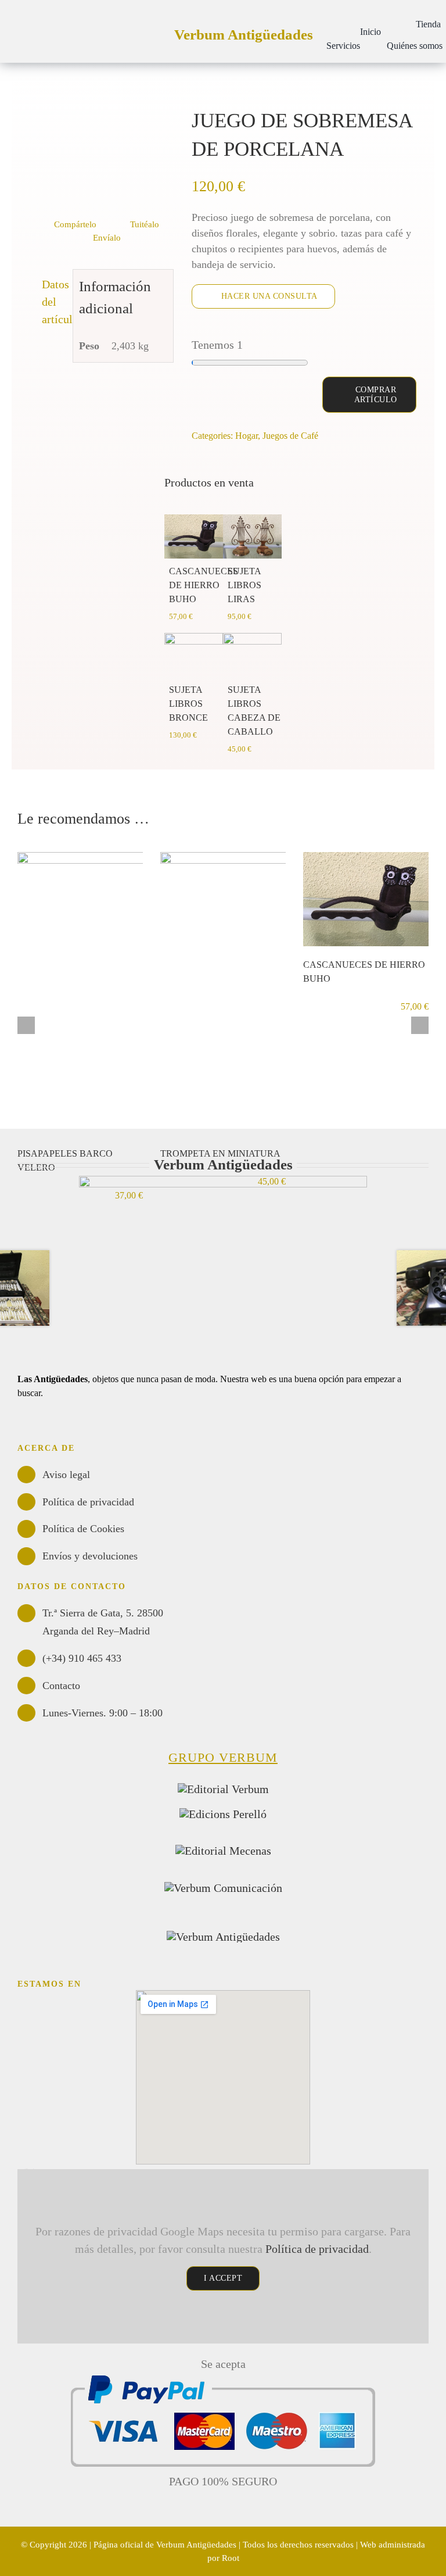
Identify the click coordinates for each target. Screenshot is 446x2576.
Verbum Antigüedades (244, 35)
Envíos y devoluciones (90, 1556)
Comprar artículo (376, 395)
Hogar (247, 436)
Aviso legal (66, 1475)
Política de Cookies (83, 1529)
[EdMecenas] (223, 1851)
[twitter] (21, 1426)
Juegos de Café (290, 436)
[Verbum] (223, 1789)
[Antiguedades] (223, 1937)
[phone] (77, 1426)
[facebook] (39, 1426)
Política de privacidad (88, 1502)
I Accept (223, 2278)
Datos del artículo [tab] (55, 302)
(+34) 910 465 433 (82, 1658)
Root (231, 2558)
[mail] (58, 1426)
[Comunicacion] (223, 1888)
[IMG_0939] (102, 159)
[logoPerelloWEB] (223, 1814)
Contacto (61, 1686)
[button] (319, 24)
